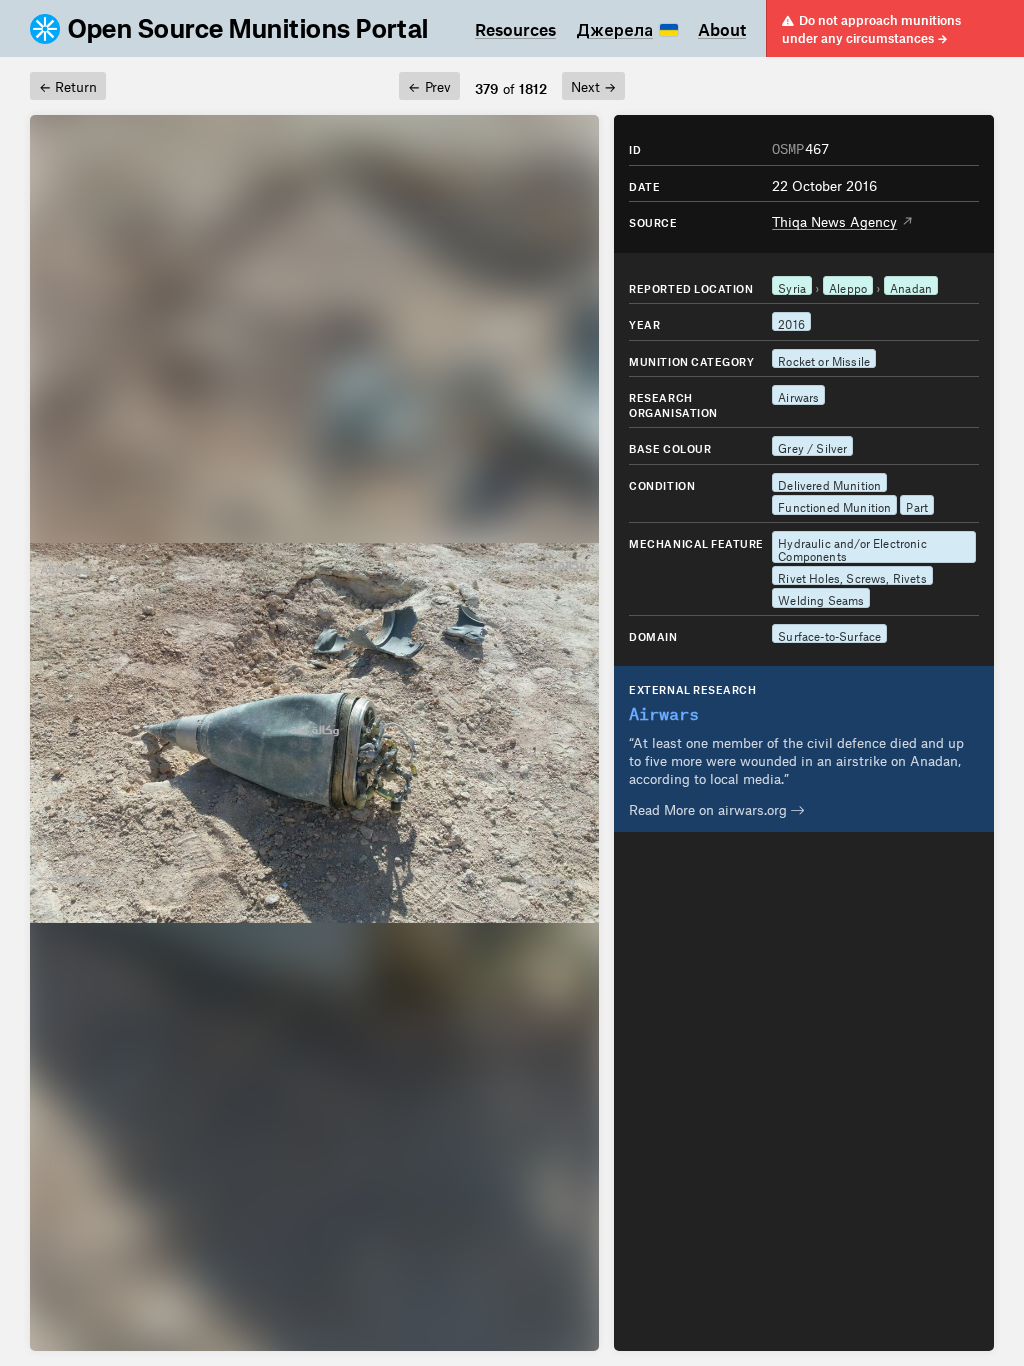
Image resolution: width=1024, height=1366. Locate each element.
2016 (791, 322)
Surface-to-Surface (829, 634)
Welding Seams (821, 598)
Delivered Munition (829, 483)
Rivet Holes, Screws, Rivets (852, 576)
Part (917, 505)
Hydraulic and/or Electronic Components (852, 548)
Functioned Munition (834, 505)
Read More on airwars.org (710, 807)
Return (68, 84)
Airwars (798, 395)
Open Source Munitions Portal (248, 29)
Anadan (911, 286)
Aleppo (848, 286)
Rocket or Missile (824, 359)
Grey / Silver (812, 446)
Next (593, 84)
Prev (429, 84)
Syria (792, 286)
